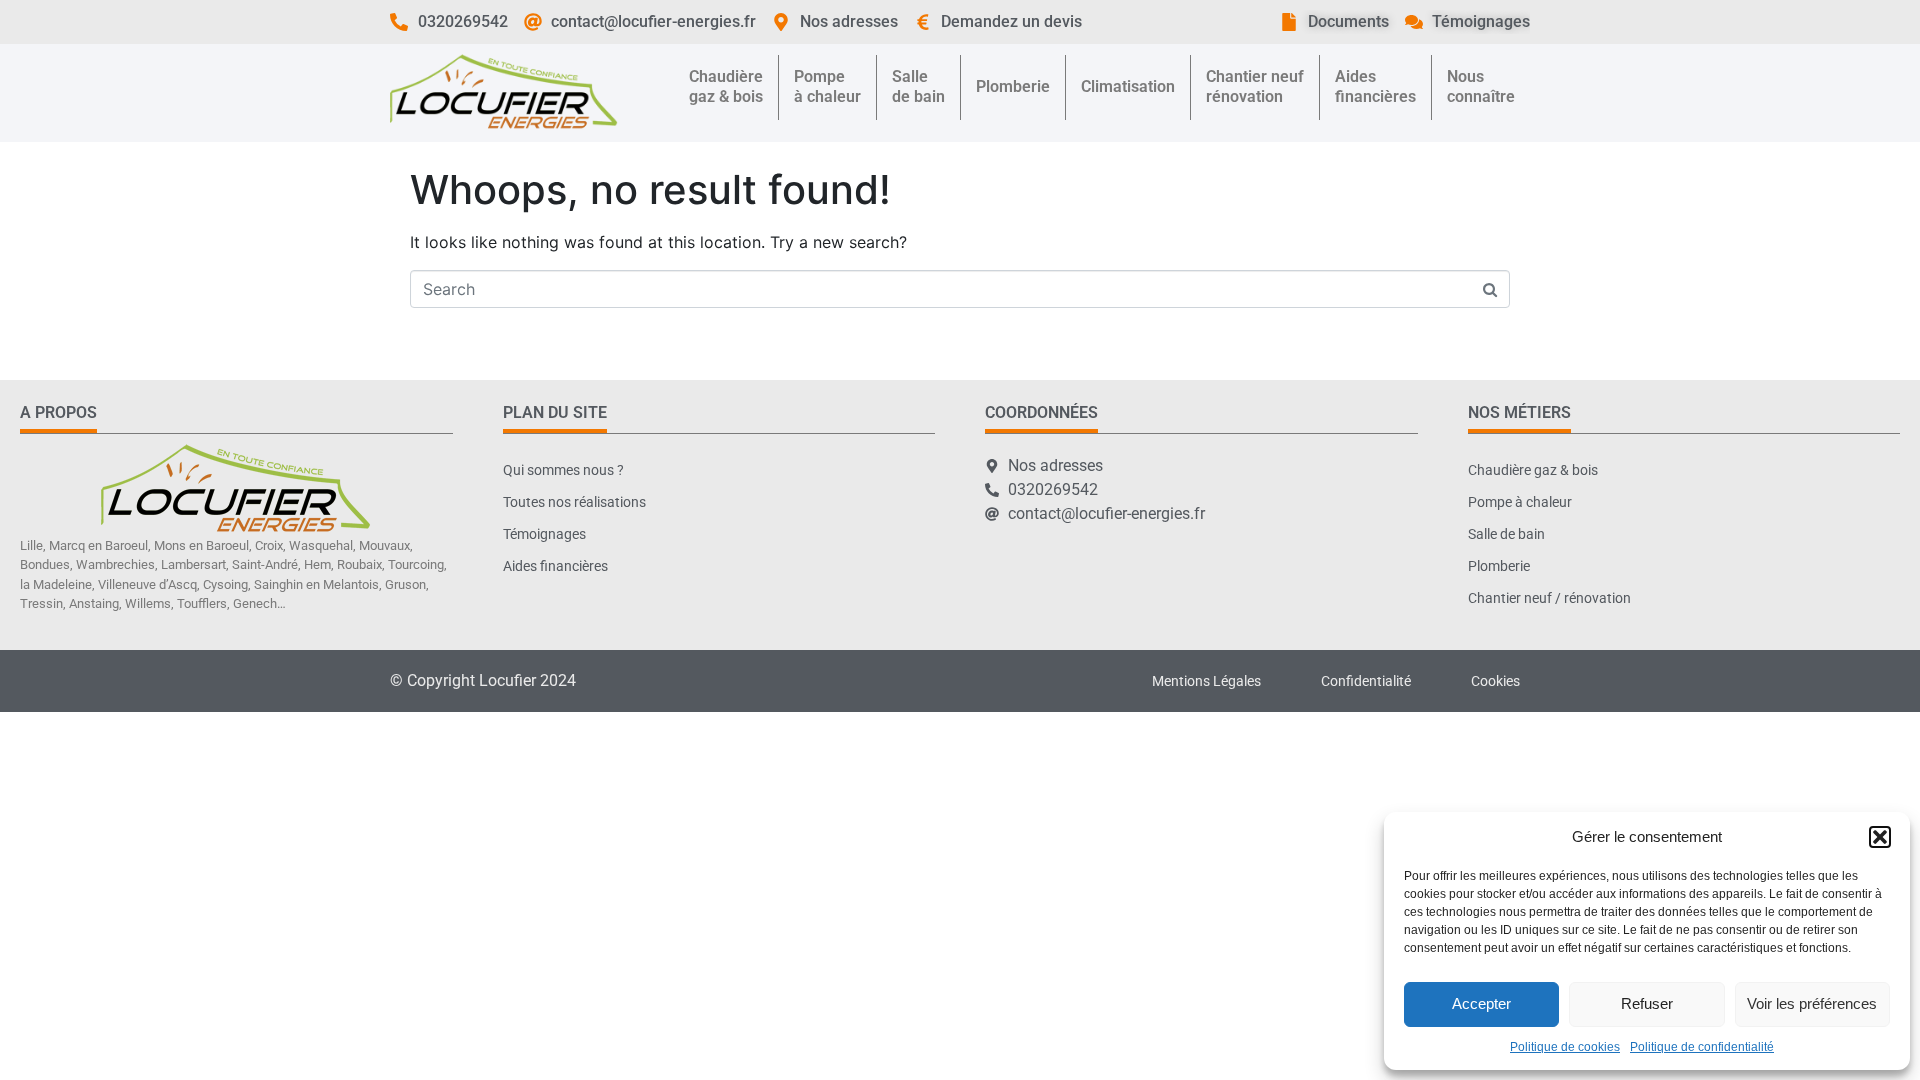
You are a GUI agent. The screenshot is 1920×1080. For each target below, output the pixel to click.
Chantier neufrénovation (1255, 86)
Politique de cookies (1565, 1047)
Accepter (1481, 1003)
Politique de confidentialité (1702, 1047)
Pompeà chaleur (827, 86)
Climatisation (1128, 86)
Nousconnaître (1481, 86)
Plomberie (1013, 86)
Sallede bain (918, 86)
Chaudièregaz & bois (726, 86)
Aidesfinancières (1375, 86)
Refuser (1647, 1003)
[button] (1880, 837)
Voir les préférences (1812, 1003)
